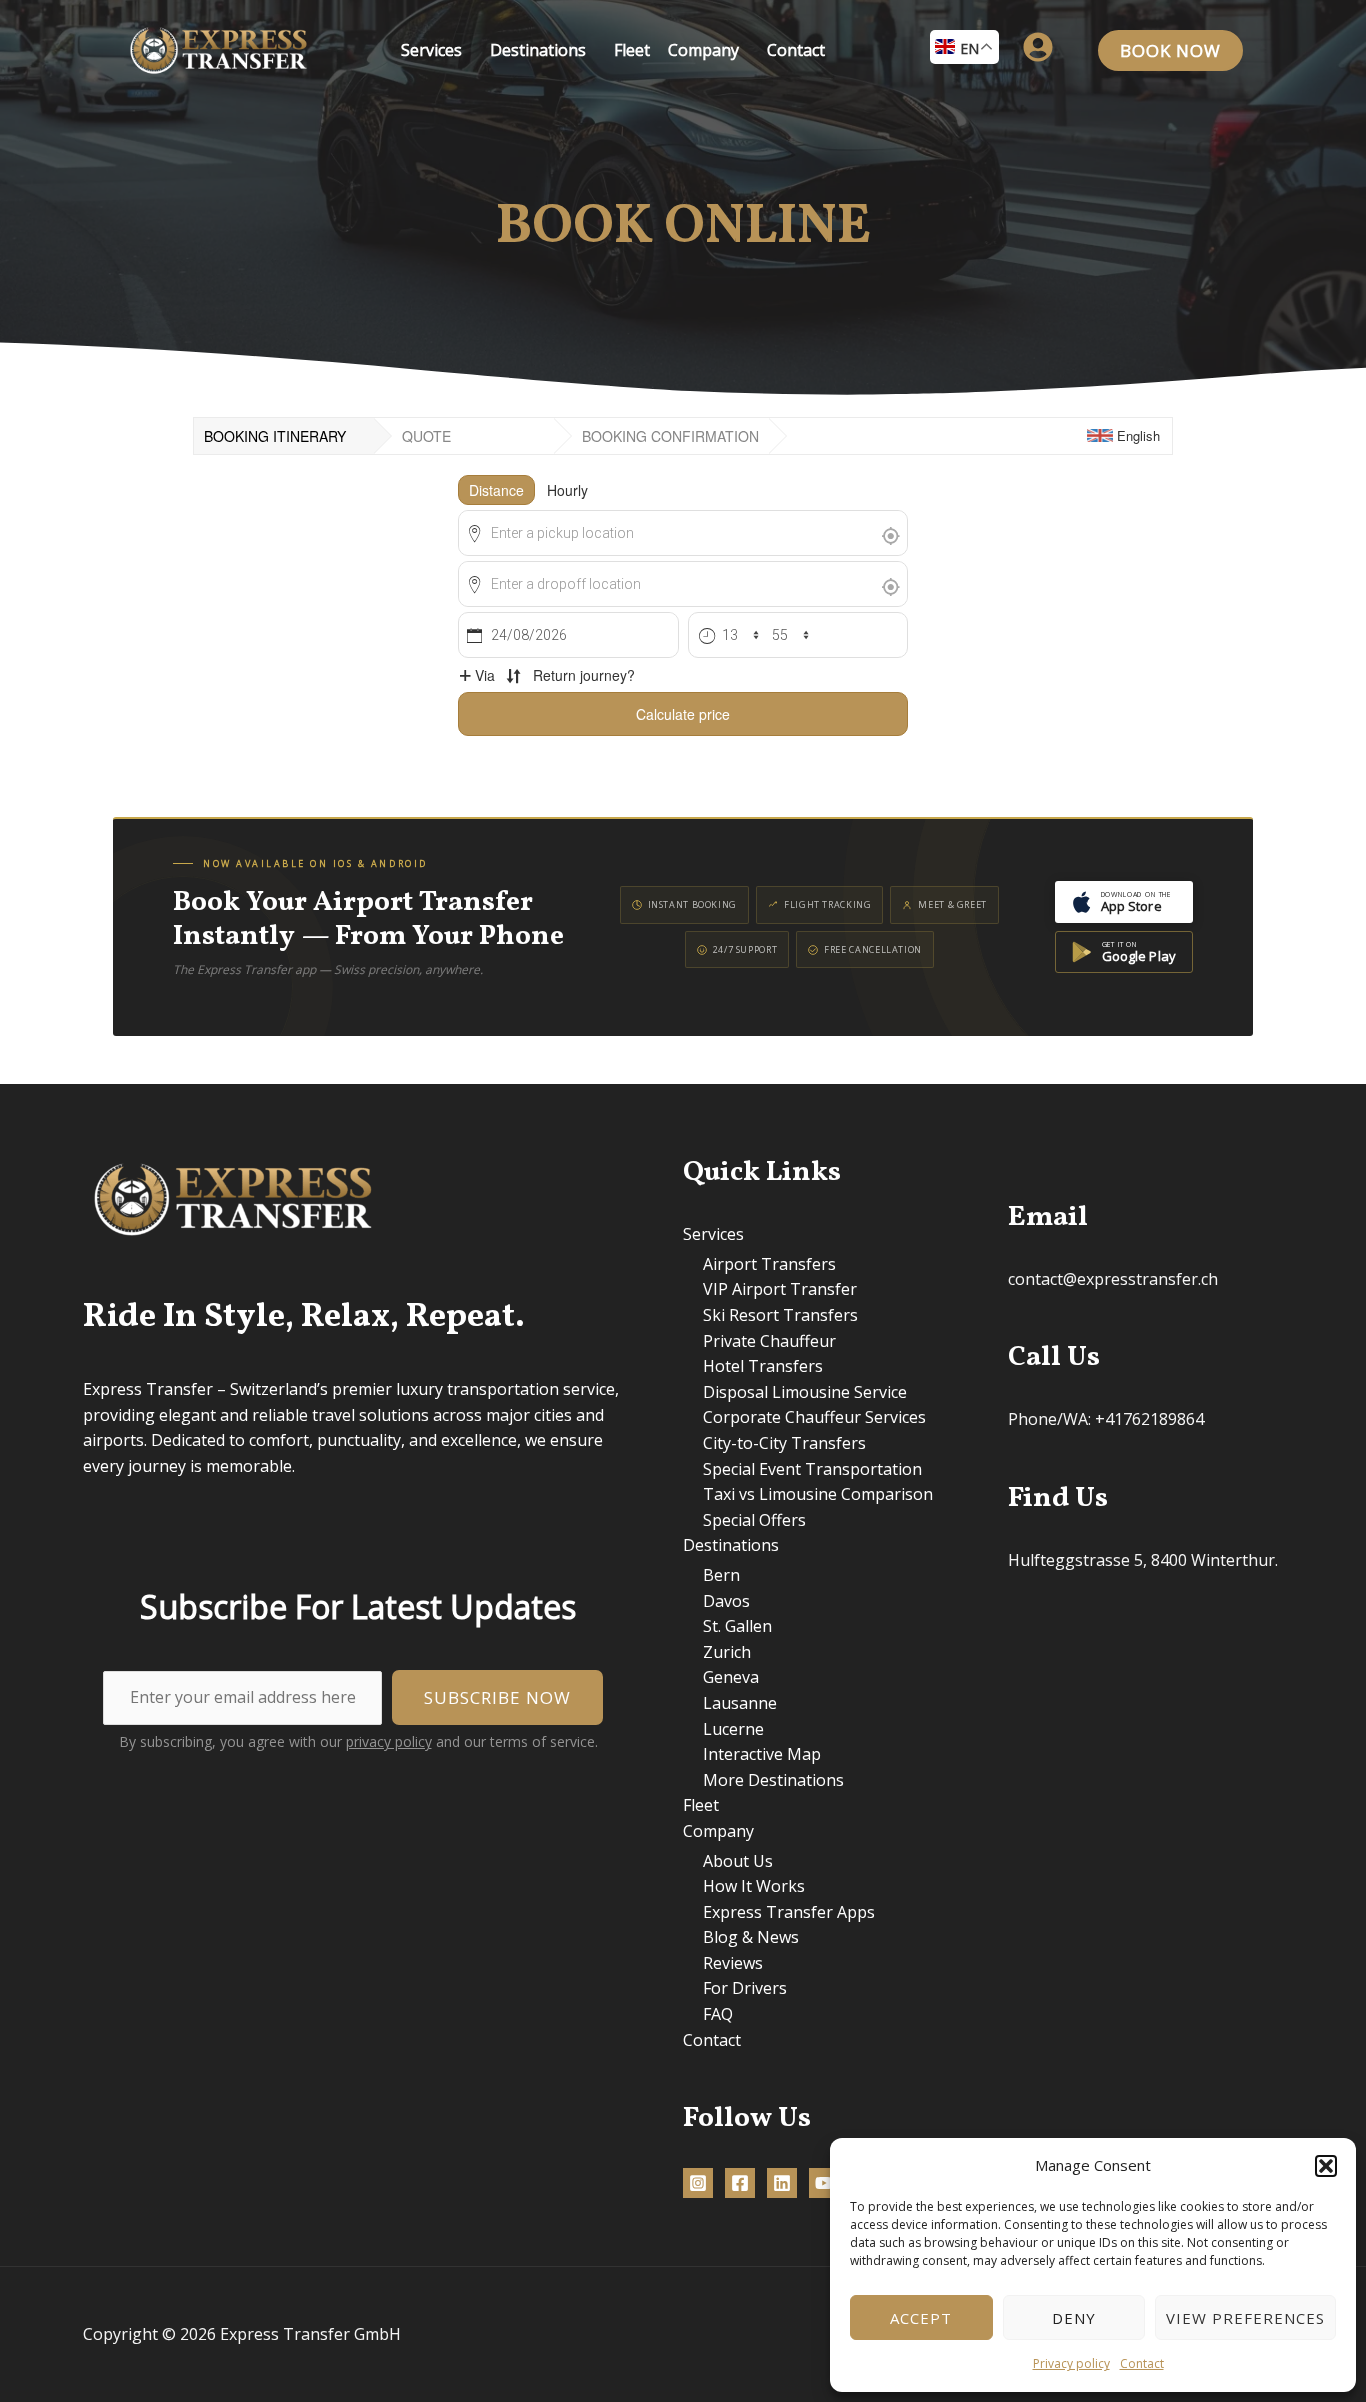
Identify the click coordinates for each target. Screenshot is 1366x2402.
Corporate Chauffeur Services (814, 1417)
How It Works (754, 1886)
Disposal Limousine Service (805, 1392)
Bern (721, 1575)
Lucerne (733, 1729)
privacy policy (389, 1741)
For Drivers (745, 1988)
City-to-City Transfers (784, 1443)
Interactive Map (762, 1754)
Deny (1074, 2318)
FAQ (718, 2014)
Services (431, 50)
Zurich (727, 1652)
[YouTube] (824, 2183)
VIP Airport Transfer (780, 1289)
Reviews (733, 1963)
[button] (1326, 2166)
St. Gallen (737, 1626)
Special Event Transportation (812, 1469)
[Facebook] (740, 2183)
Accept (921, 2318)
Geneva (731, 1677)
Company (703, 50)
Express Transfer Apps (789, 1912)
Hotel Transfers (763, 1366)
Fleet (632, 50)
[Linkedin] (782, 2183)
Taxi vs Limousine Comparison (818, 1494)
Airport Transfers (769, 1264)
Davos (726, 1601)
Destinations (538, 50)
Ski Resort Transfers (780, 1315)
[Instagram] (698, 2183)
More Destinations (773, 1780)
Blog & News (751, 1937)
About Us (738, 1861)
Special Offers (754, 1520)
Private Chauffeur (769, 1341)
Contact (1142, 2363)
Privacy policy (1071, 2363)
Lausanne (740, 1703)
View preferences (1245, 2318)
